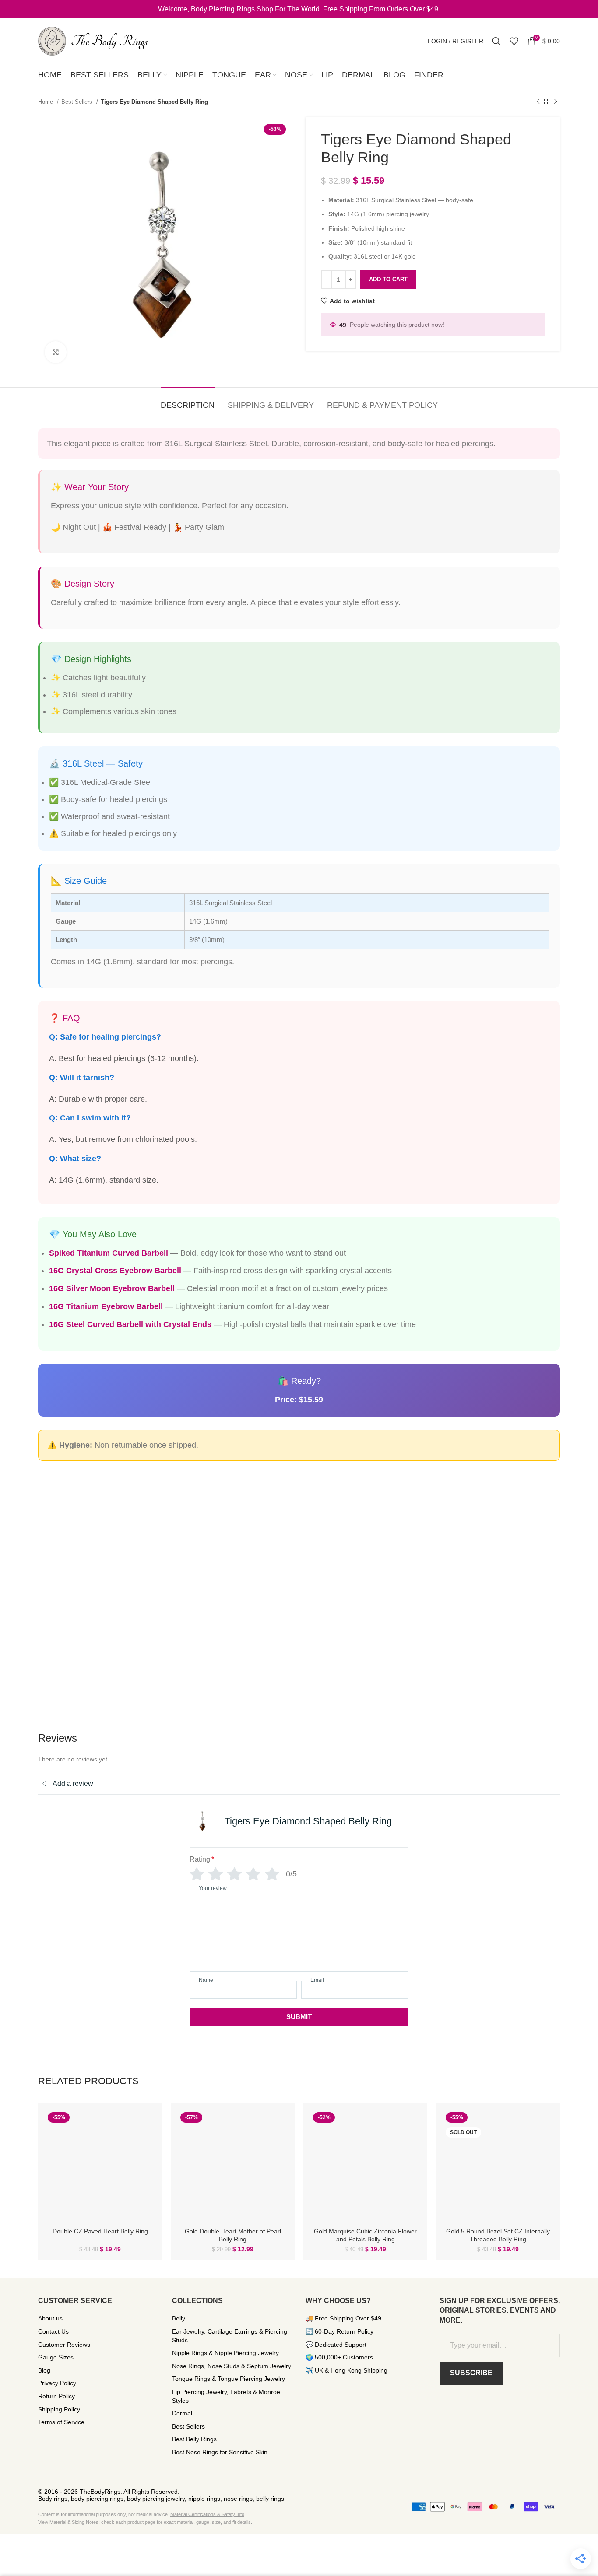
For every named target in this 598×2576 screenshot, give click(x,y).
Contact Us (53, 2331)
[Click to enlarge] (56, 352)
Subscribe (471, 2373)
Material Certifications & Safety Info (207, 2514)
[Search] (496, 41)
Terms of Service (61, 2422)
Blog (44, 2370)
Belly (179, 2318)
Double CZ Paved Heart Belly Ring (100, 2231)
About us (50, 2318)
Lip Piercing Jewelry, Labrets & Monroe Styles (226, 2396)
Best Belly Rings (194, 2439)
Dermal (182, 2413)
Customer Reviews (64, 2345)
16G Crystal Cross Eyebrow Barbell (115, 1270)
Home (46, 102)
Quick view (149, 2123)
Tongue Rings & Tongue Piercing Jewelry (229, 2379)
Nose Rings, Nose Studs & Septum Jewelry (232, 2366)
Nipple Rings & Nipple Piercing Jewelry (225, 2353)
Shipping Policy (59, 2409)
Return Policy (56, 2396)
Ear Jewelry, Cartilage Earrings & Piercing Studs (230, 2336)
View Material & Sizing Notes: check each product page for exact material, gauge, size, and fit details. (145, 2522)
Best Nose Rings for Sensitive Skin (220, 2452)
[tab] (188, 401)
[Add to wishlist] (149, 2143)
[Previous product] (538, 102)
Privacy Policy (57, 2383)
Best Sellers (78, 102)
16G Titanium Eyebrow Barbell (106, 1306)
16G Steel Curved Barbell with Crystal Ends (130, 1324)
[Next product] (556, 102)
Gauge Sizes (56, 2357)
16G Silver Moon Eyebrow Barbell (112, 1288)
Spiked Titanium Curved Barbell (109, 1253)
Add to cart (388, 279)
